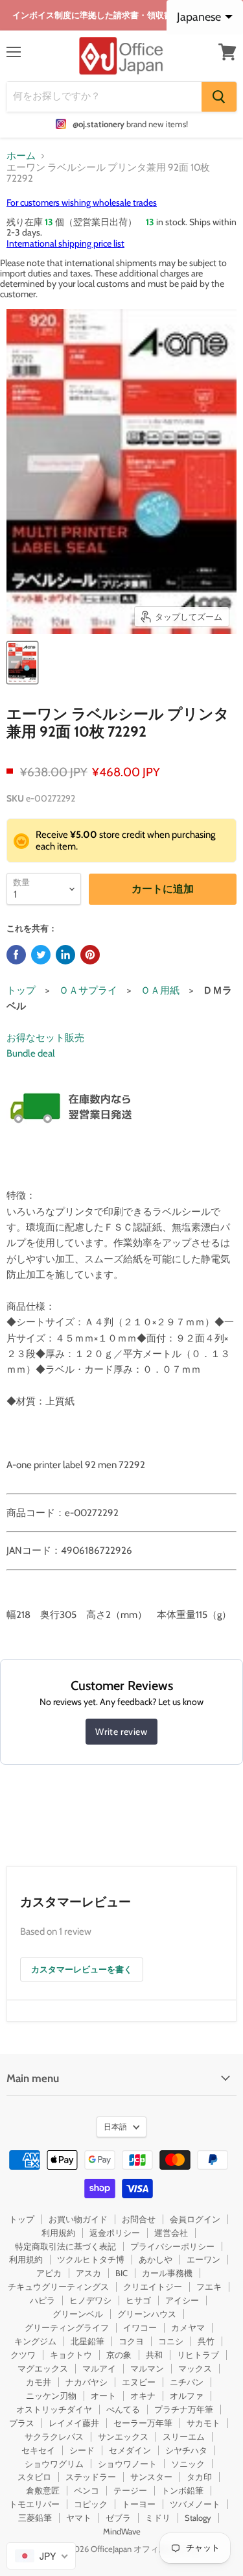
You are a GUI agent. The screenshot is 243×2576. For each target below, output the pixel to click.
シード (82, 2450)
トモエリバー (34, 2504)
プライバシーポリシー (172, 2246)
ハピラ (42, 2300)
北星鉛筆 (87, 2341)
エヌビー (139, 2382)
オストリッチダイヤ (54, 2409)
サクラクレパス (54, 2436)
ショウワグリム (54, 2464)
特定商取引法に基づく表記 (65, 2246)
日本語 (115, 2127)
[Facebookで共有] (16, 955)
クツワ (23, 2355)
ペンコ (87, 2490)
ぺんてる (123, 2409)
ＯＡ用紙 (160, 990)
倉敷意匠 (43, 2490)
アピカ (49, 2273)
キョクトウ (71, 2355)
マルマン (147, 2368)
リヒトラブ (198, 2355)
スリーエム (184, 2436)
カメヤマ (188, 2327)
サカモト (203, 2423)
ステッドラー (91, 2477)
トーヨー (139, 2504)
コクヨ (131, 2341)
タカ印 (199, 2477)
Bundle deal (31, 1053)
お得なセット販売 (45, 1038)
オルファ (187, 2396)
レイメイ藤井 (74, 2423)
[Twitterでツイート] (41, 955)
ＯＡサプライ (88, 990)
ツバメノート (195, 2504)
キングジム (35, 2341)
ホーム (21, 156)
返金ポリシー (115, 2233)
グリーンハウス (147, 2314)
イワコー (140, 2327)
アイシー (182, 2300)
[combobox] (41, 2556)
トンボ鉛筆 (182, 2490)
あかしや (156, 2259)
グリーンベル (78, 2314)
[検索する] (219, 97)
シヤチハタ (186, 2450)
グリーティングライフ (67, 2327)
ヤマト (79, 2518)
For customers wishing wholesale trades (82, 202)
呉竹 (206, 2341)
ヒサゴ (138, 2300)
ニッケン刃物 (51, 2396)
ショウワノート (127, 2464)
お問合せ (139, 2219)
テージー (130, 2490)
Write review (121, 1732)
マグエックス (43, 2368)
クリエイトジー (153, 2287)
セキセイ (38, 2450)
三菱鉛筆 (35, 2518)
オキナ (143, 2396)
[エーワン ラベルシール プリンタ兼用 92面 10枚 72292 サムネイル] (22, 663)
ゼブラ (118, 2518)
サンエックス (123, 2436)
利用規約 (58, 2233)
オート (103, 2396)
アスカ (88, 2273)
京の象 (119, 2355)
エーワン (203, 2259)
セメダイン (130, 2450)
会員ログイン (195, 2219)
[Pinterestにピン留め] (90, 955)
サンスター (151, 2477)
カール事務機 (167, 2273)
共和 (154, 2355)
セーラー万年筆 (143, 2423)
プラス (22, 2423)
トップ (21, 990)
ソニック (188, 2464)
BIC (121, 2273)
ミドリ (158, 2518)
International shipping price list (65, 243)
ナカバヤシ (87, 2382)
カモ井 (39, 2382)
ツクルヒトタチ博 (91, 2259)
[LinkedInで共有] (65, 955)
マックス (195, 2368)
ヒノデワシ (90, 2300)
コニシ (171, 2341)
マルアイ (99, 2368)
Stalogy (198, 2518)
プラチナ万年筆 (184, 2409)
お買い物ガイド (78, 2219)
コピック (91, 2504)
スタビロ (34, 2477)
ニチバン (187, 2382)
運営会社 (171, 2233)
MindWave (122, 2531)
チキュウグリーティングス (58, 2287)
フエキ (209, 2287)
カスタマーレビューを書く (82, 1969)
